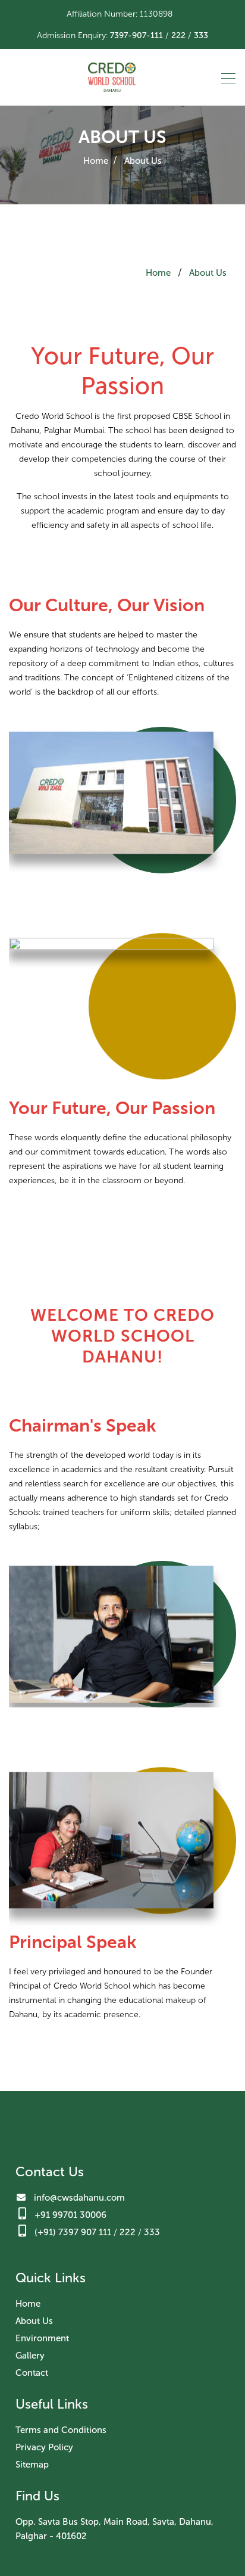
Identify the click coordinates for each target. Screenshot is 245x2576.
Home (96, 161)
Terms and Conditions (61, 2430)
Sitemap (32, 2465)
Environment (42, 2338)
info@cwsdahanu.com (79, 2198)
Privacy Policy (44, 2447)
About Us (143, 161)
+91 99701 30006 (70, 2215)
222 (178, 35)
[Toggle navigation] (225, 77)
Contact (32, 2373)
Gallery (30, 2356)
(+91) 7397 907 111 (73, 2232)
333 (201, 35)
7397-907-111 (136, 35)
